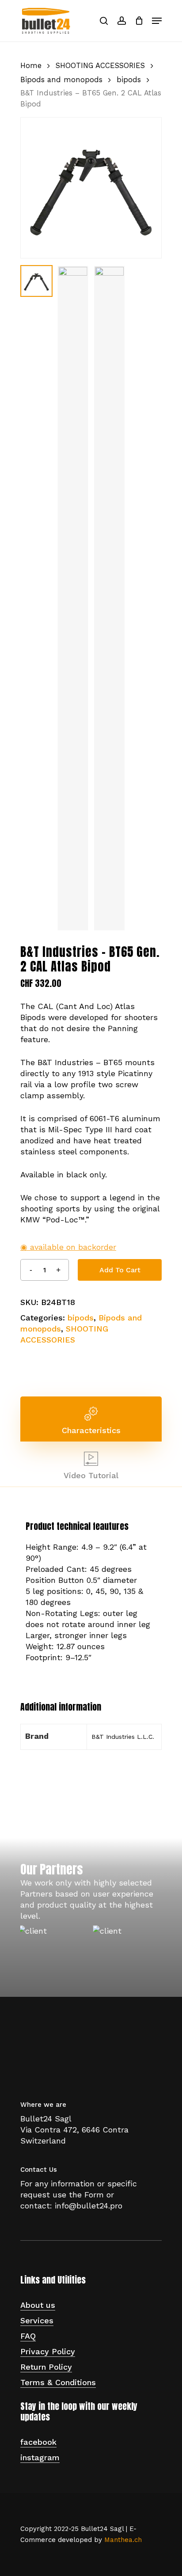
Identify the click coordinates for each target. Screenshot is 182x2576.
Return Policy (46, 2367)
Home (31, 66)
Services (37, 2320)
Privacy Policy (48, 2351)
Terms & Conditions (58, 2382)
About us (38, 2305)
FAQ (28, 2336)
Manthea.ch (123, 2540)
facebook (38, 2442)
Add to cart (120, 1270)
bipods (129, 80)
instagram (40, 2457)
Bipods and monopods (61, 80)
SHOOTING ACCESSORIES (100, 66)
